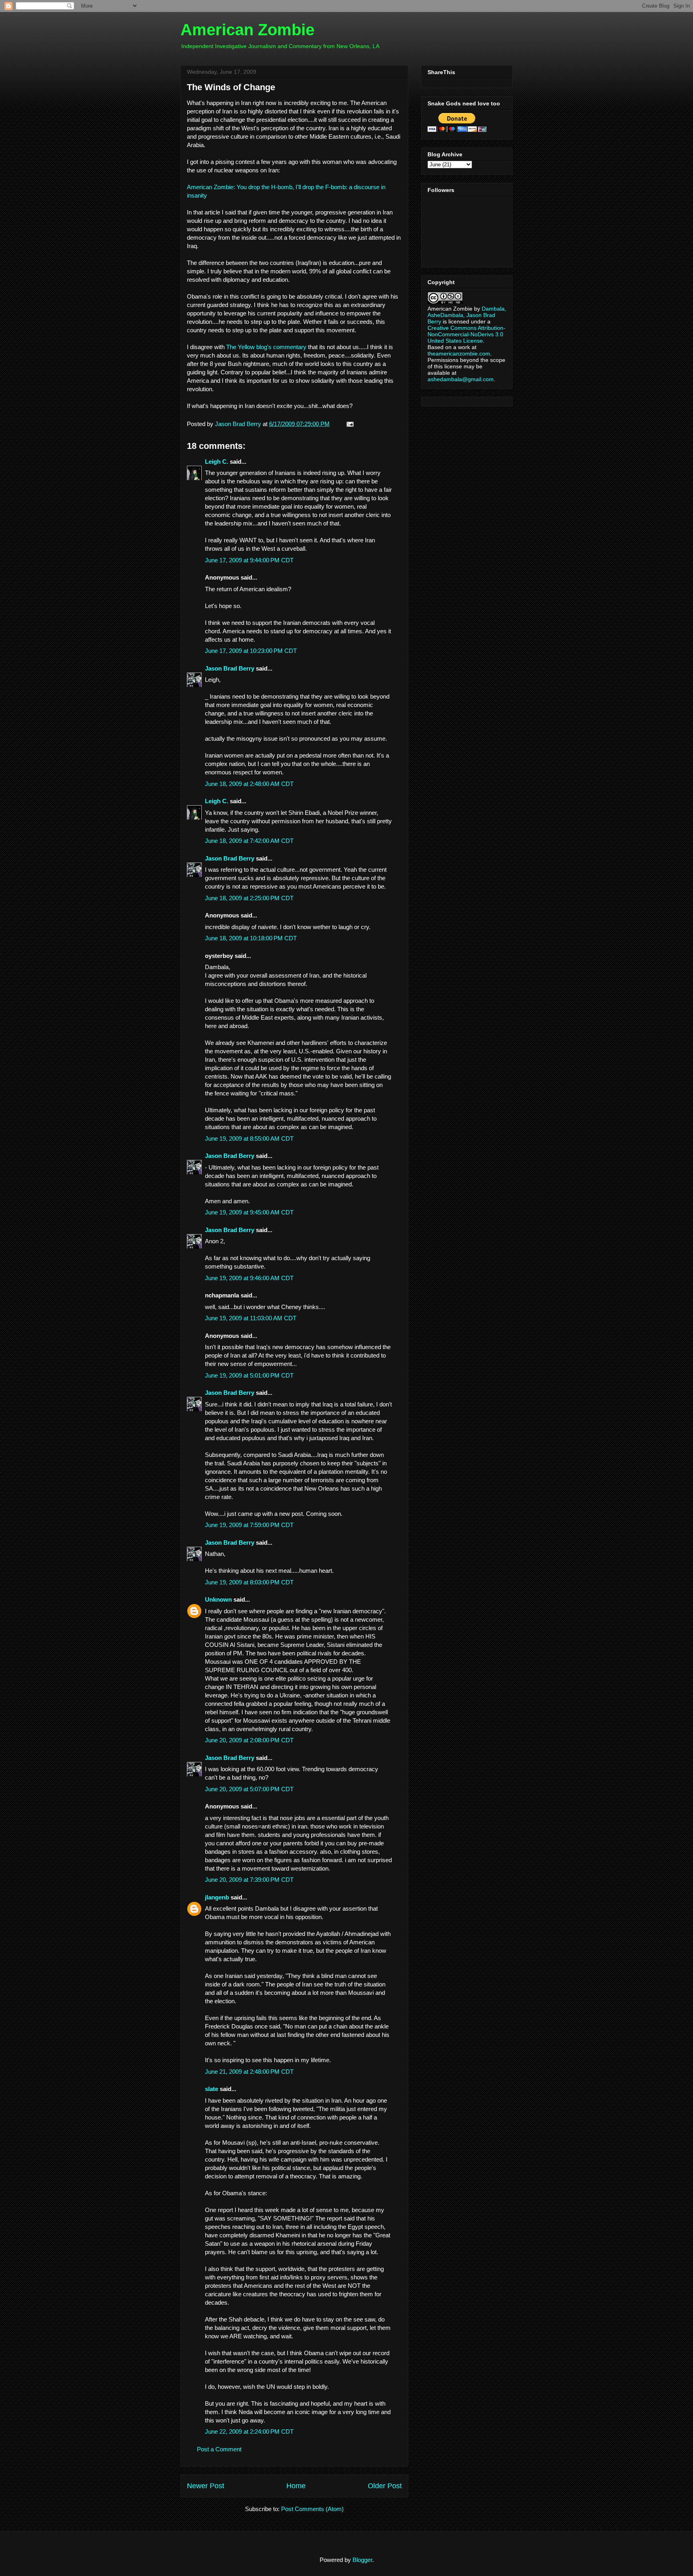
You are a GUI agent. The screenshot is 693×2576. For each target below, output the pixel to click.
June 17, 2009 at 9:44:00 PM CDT (249, 560)
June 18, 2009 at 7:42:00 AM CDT (249, 841)
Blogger (362, 2560)
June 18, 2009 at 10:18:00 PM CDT (251, 938)
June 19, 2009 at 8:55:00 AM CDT (249, 1138)
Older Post (385, 2486)
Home (296, 2486)
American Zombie (247, 30)
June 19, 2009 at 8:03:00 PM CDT (249, 1582)
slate (212, 2089)
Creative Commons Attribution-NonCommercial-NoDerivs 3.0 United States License (466, 334)
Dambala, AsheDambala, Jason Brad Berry (467, 315)
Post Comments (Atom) (312, 2509)
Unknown (218, 1599)
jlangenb (217, 1897)
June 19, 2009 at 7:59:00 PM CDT (249, 1525)
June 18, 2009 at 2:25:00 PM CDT (249, 898)
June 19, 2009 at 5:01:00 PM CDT (249, 1375)
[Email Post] (349, 424)
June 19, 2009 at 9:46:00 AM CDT (249, 1278)
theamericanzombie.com (459, 354)
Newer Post (206, 2486)
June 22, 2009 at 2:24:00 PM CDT (249, 2432)
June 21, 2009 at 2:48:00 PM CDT (249, 2072)
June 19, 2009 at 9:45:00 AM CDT (249, 1212)
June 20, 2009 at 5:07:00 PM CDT (249, 1789)
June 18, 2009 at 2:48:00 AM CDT (249, 784)
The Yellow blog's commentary (266, 347)
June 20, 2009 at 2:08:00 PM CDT (249, 1740)
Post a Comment (219, 2449)
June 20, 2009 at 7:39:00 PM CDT (249, 1880)
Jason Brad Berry (230, 668)
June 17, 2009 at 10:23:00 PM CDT (251, 651)
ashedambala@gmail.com (461, 379)
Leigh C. (217, 462)
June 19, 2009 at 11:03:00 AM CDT (251, 1318)
